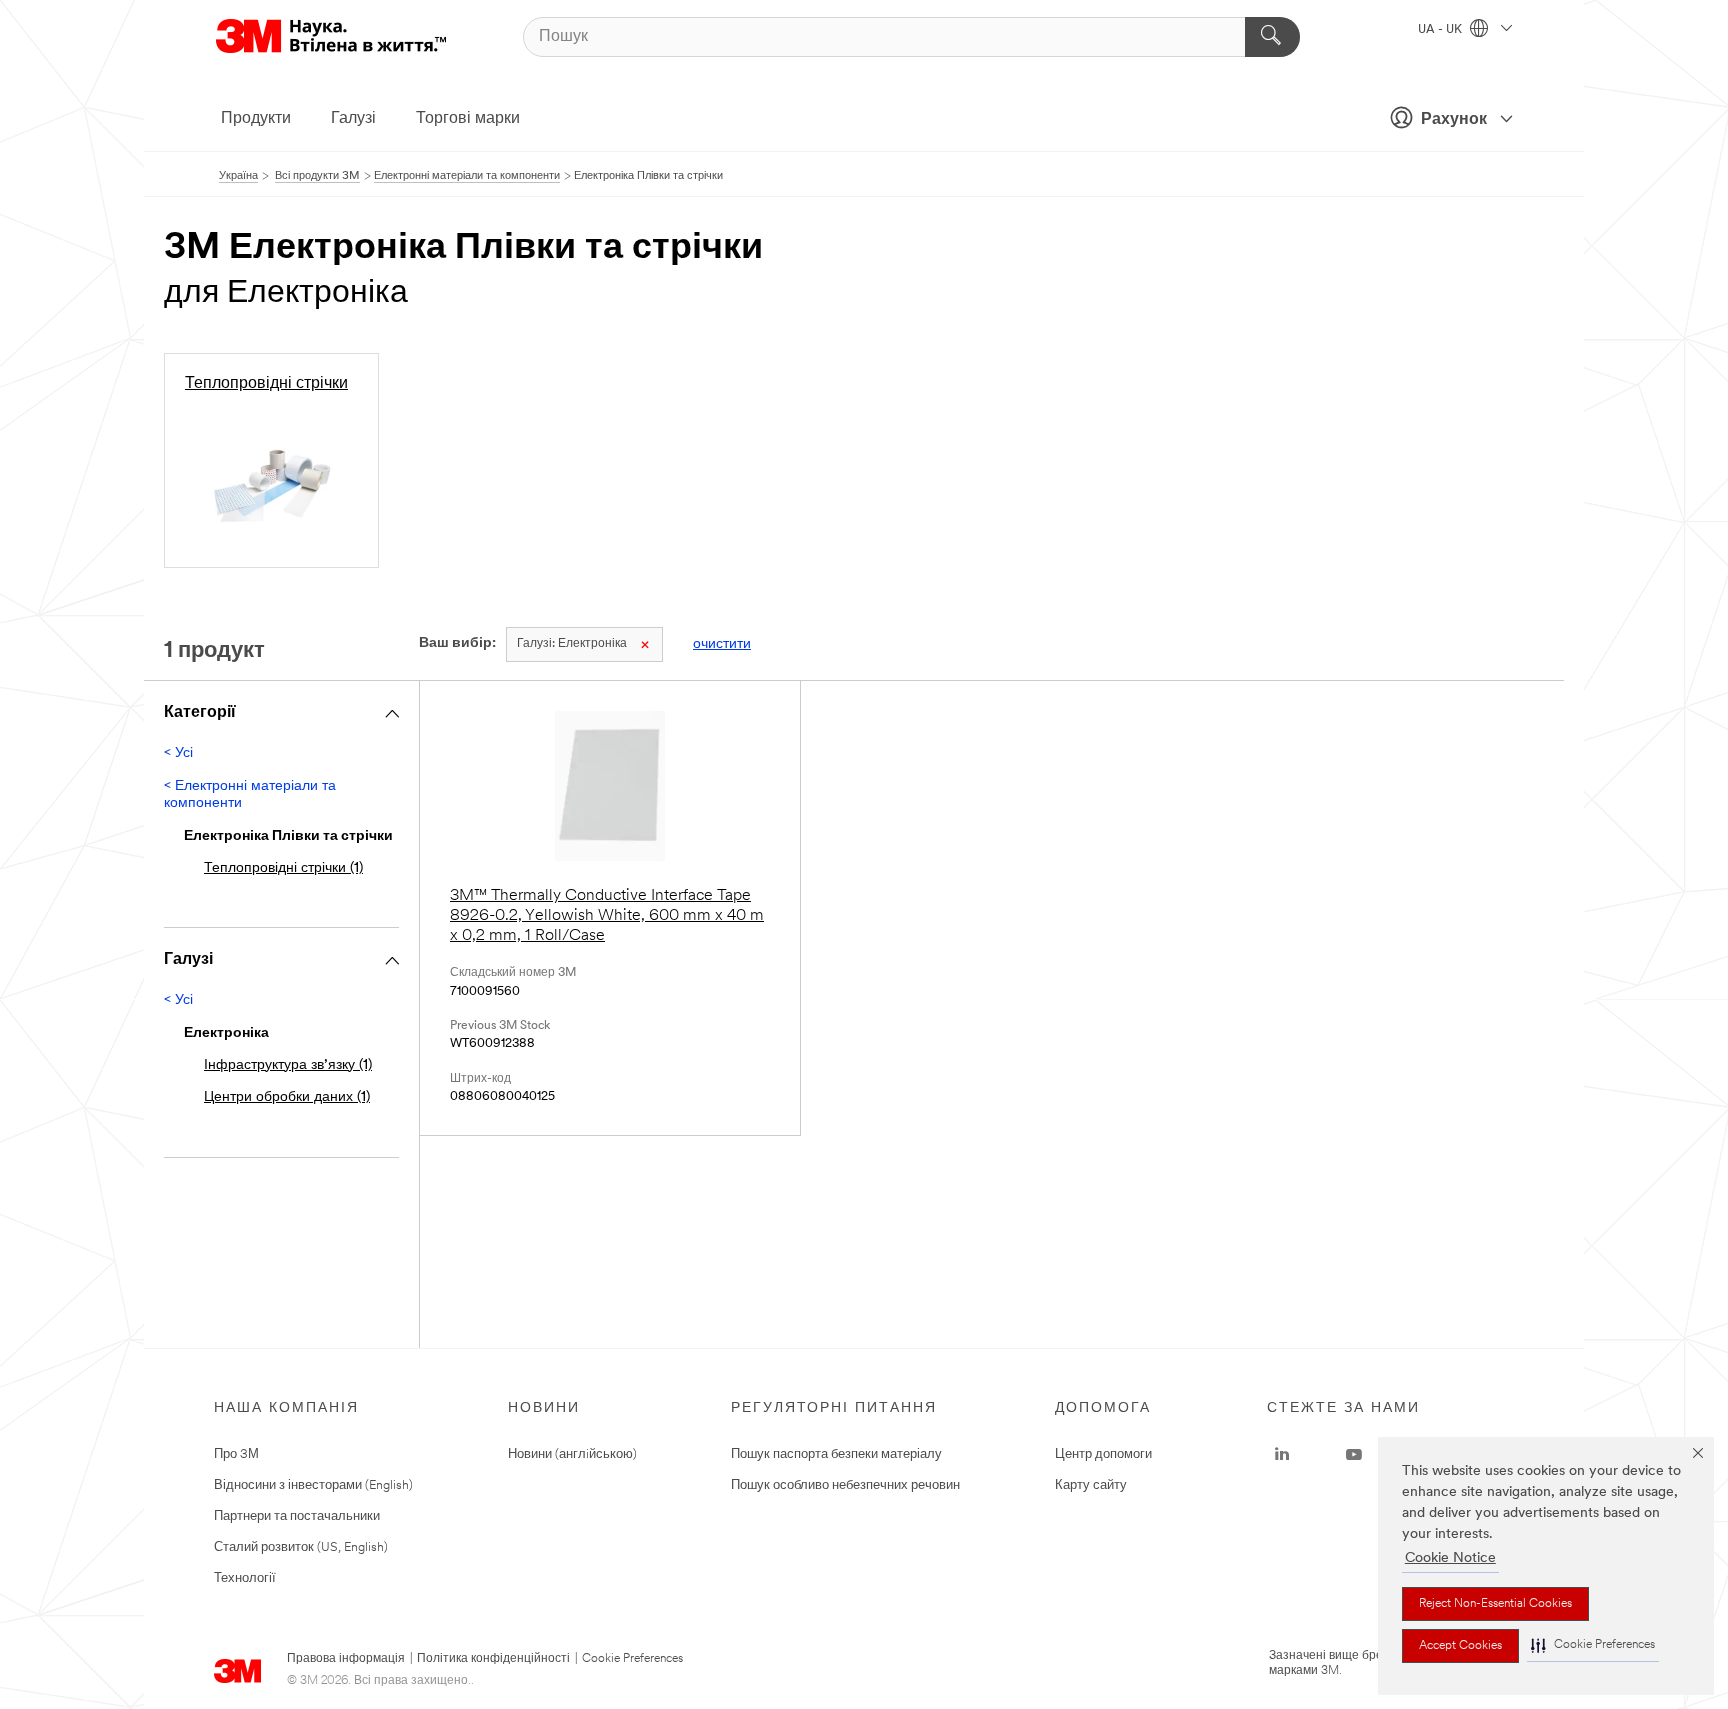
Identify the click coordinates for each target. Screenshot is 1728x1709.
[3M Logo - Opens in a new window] (331, 36)
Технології (245, 1578)
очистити (722, 644)
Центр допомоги (1103, 1454)
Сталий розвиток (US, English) (301, 1547)
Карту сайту (1091, 1485)
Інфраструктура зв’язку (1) (288, 1065)
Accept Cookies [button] (1460, 1646)
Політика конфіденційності (493, 1659)
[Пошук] (1272, 37)
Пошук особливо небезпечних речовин (845, 1485)
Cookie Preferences (632, 1659)
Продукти (256, 119)
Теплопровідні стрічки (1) (283, 868)
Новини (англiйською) (572, 1454)
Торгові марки (468, 119)
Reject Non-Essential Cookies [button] (1495, 1604)
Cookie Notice (1450, 1558)
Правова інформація (346, 1659)
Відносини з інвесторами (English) (313, 1485)
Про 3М (236, 1454)
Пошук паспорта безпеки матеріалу (836, 1454)
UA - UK (1441, 30)
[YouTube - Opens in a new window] (1354, 1455)
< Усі (178, 753)
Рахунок (1454, 120)
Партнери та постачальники (297, 1516)
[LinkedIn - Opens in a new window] (1282, 1455)
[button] (1593, 1645)
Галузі (353, 119)
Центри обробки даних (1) (287, 1097)
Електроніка (572, 644)
